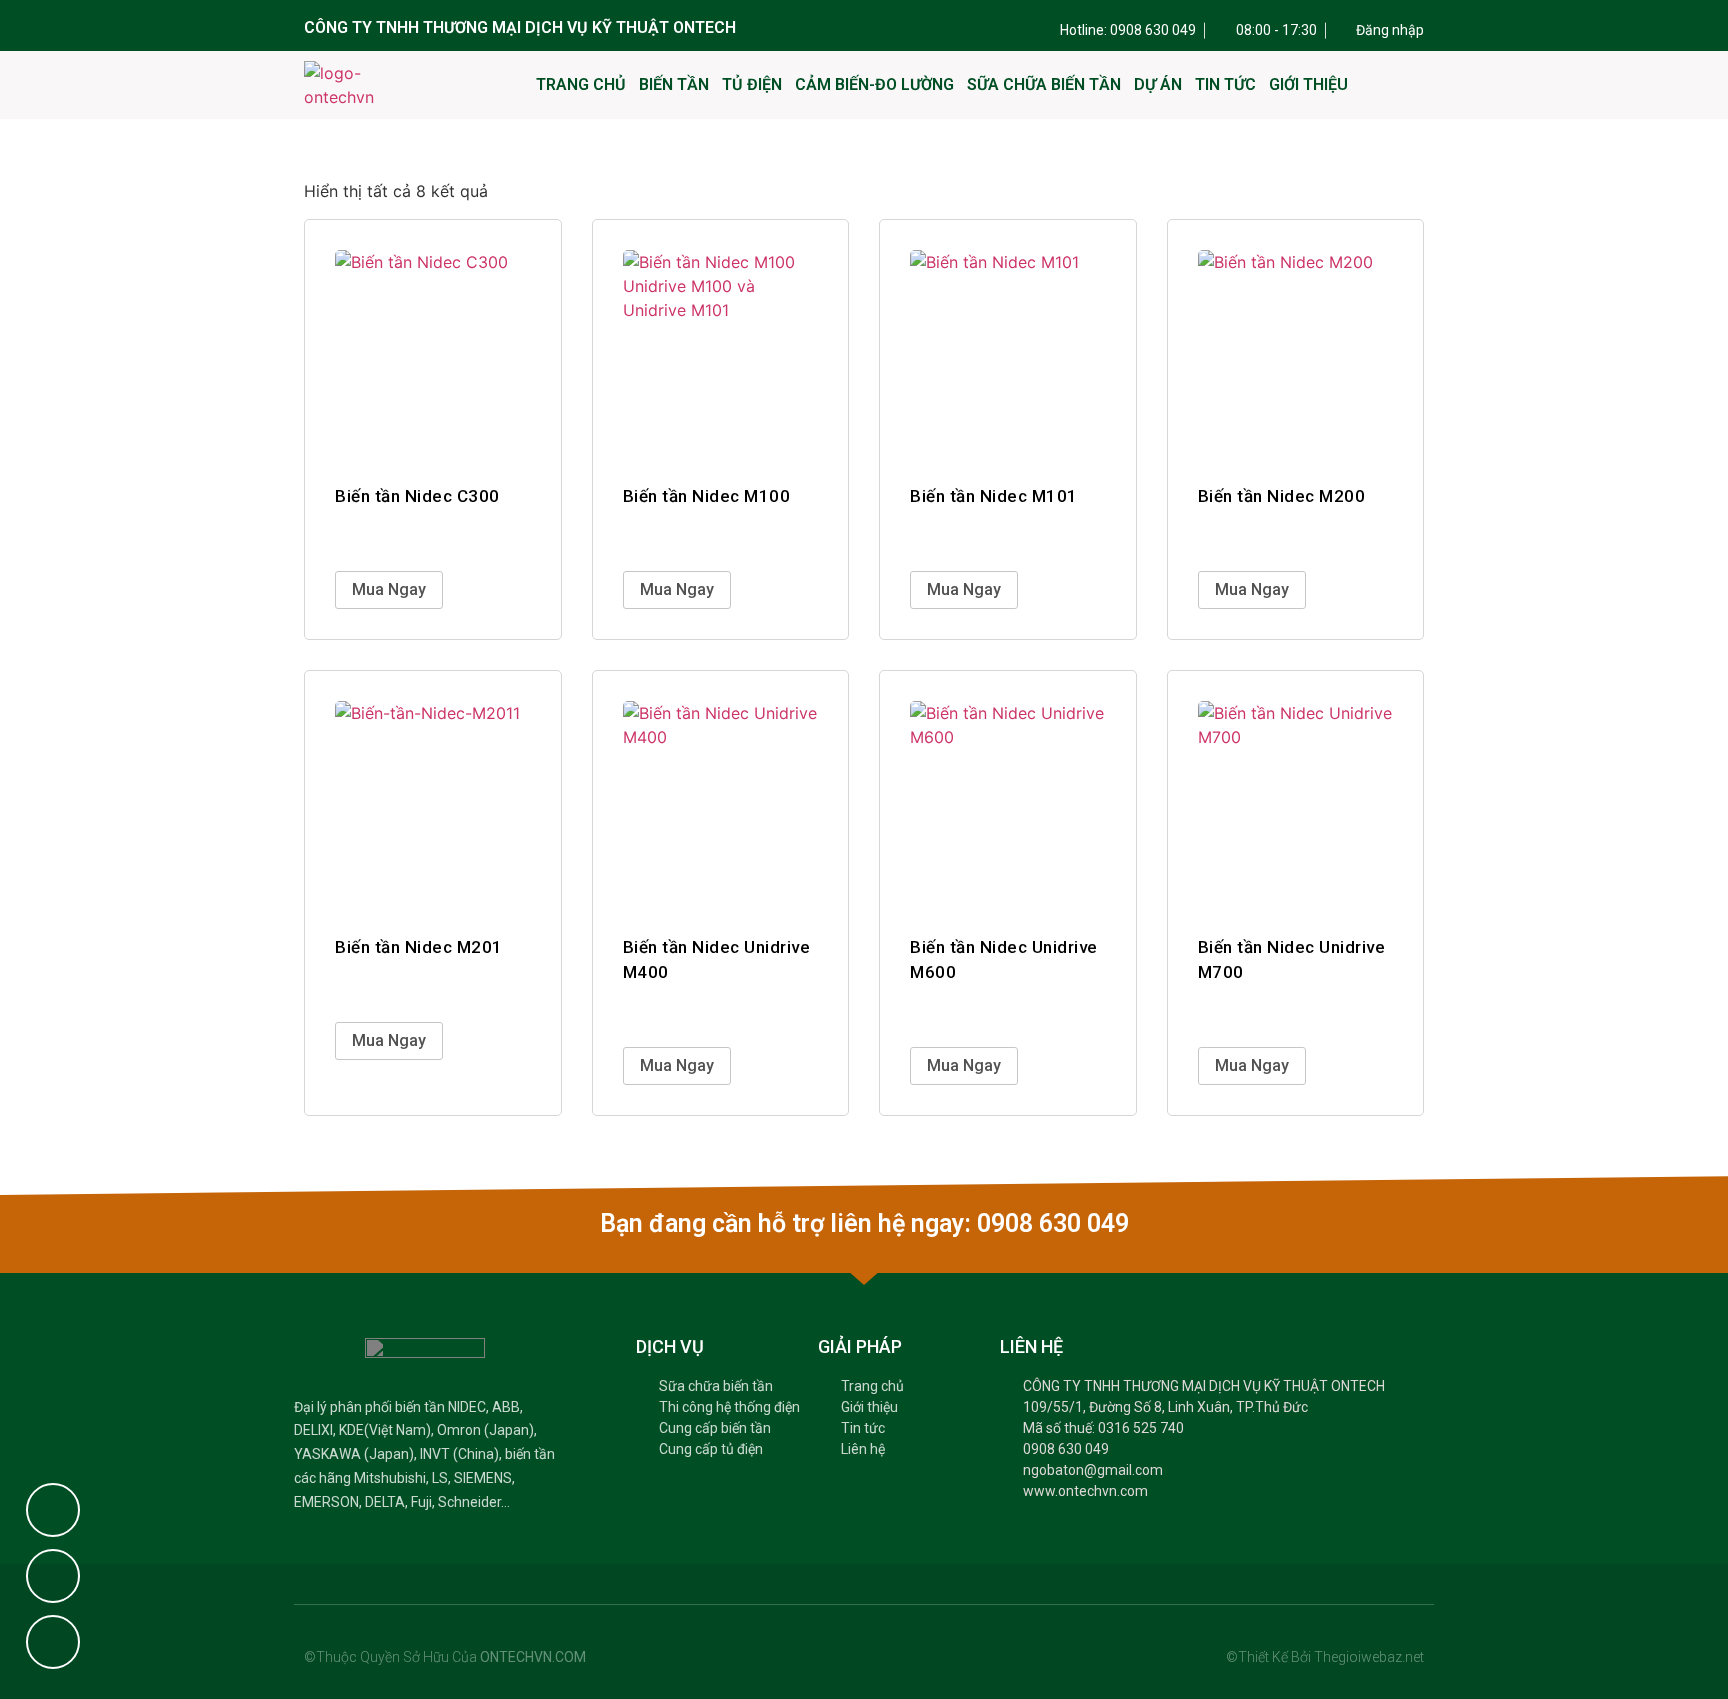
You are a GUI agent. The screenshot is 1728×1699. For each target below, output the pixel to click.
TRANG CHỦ (581, 84)
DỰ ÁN (1158, 84)
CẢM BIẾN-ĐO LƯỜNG (874, 84)
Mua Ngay (389, 589)
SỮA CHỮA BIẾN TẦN (1044, 84)
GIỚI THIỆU (1308, 84)
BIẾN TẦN (674, 84)
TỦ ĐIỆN (752, 84)
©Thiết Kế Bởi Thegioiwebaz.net (1325, 1657)
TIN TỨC (1225, 84)
